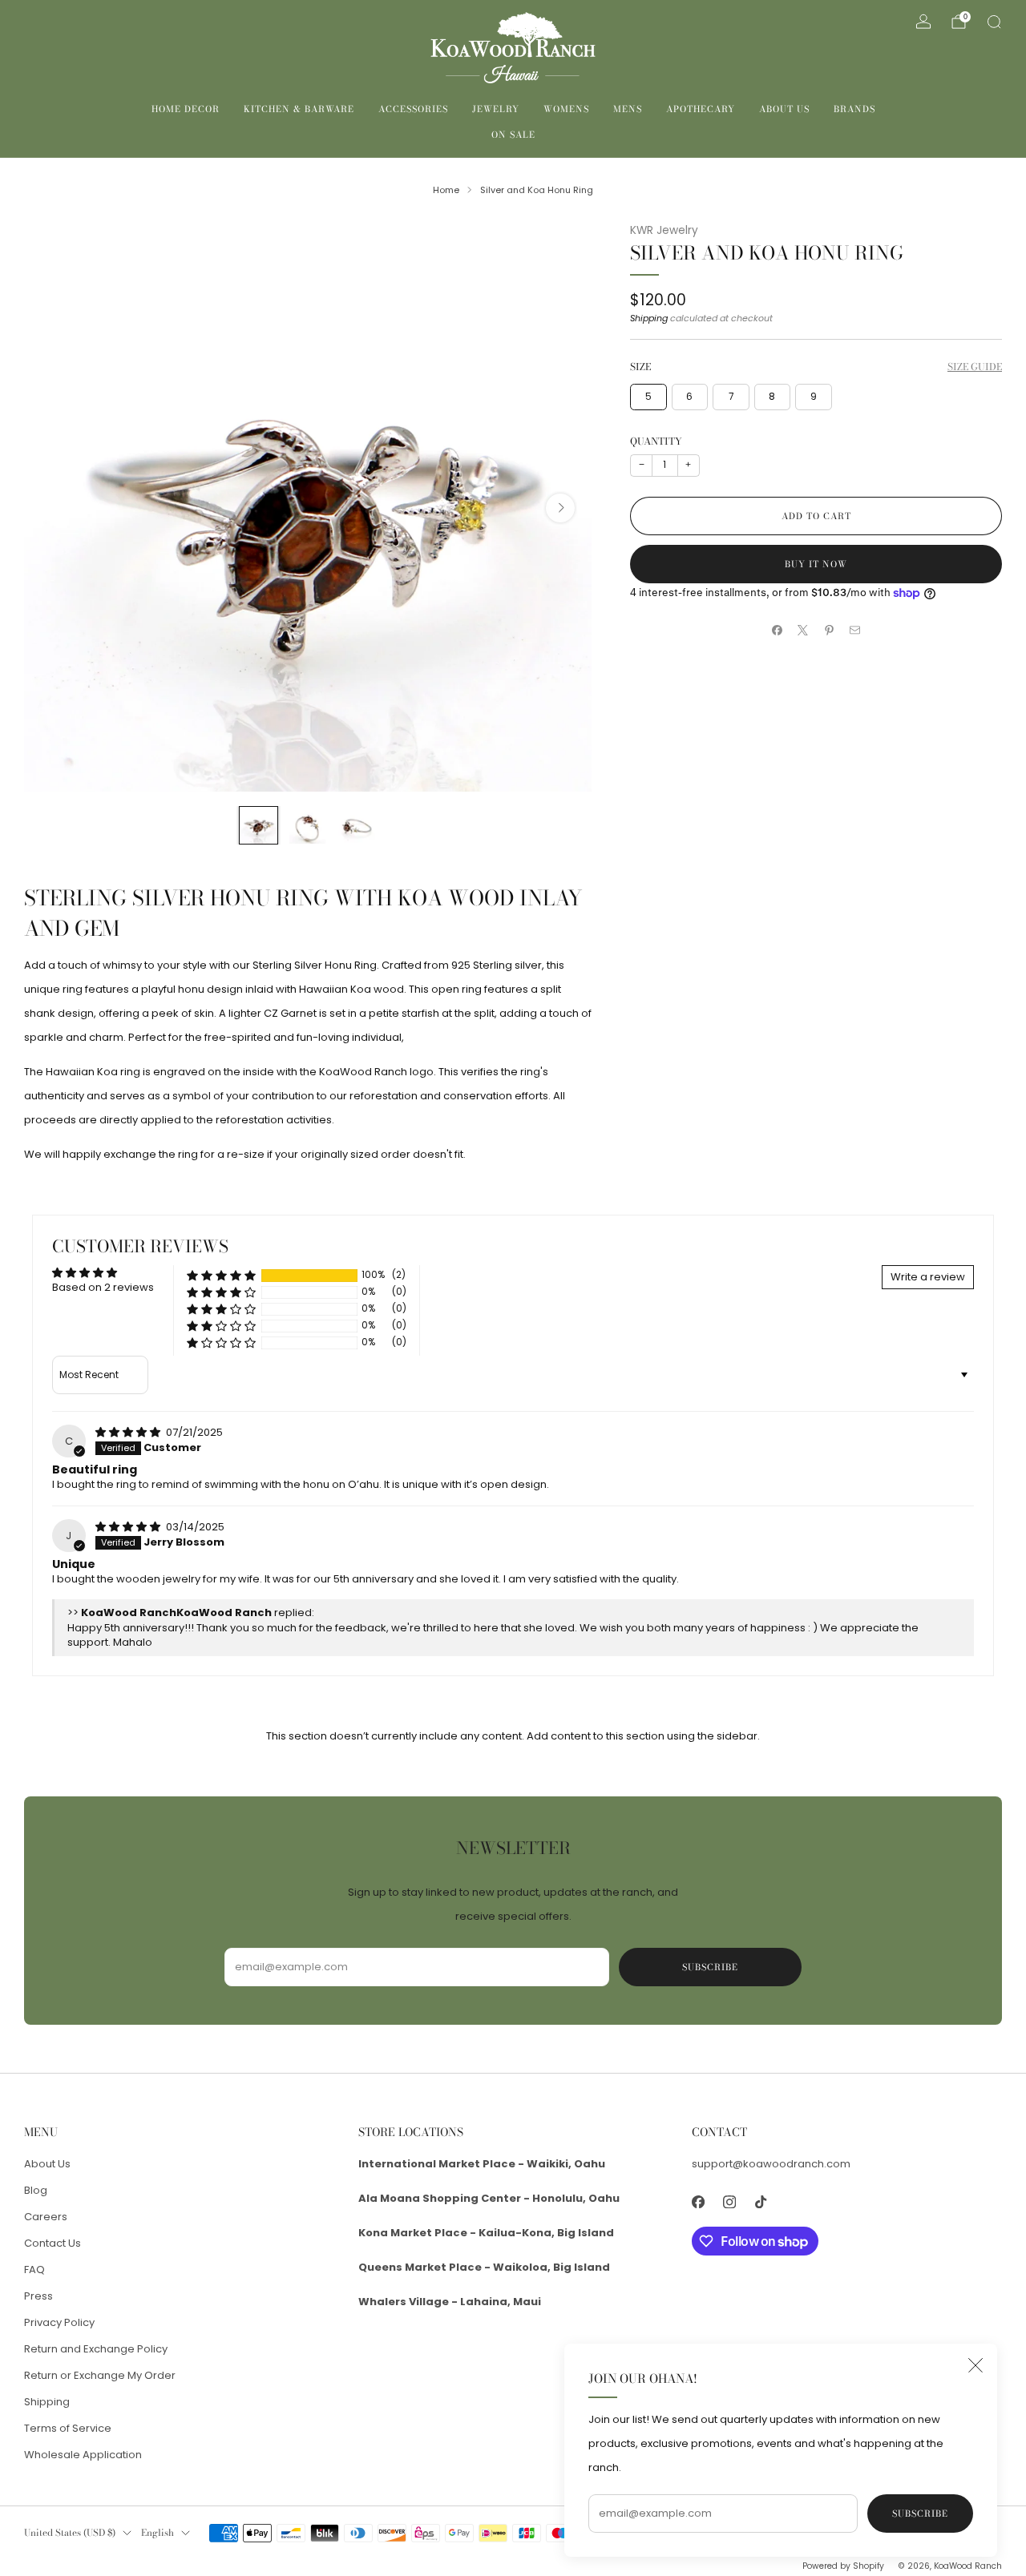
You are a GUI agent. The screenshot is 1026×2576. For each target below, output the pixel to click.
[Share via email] (855, 631)
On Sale (513, 135)
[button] (221, 1275)
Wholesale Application (83, 2455)
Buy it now (816, 564)
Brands (854, 109)
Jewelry (496, 109)
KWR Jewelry (664, 230)
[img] (129, 1432)
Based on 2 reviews (103, 1287)
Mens (628, 109)
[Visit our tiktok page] (761, 2201)
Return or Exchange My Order (100, 2375)
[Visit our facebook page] (699, 2201)
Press (38, 2296)
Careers (46, 2217)
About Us (784, 109)
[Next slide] (560, 508)
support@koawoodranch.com (771, 2164)
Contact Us (53, 2243)
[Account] (923, 22)
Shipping (649, 318)
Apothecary (701, 109)
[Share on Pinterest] (830, 631)
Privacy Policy (59, 2322)
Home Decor (186, 109)
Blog (36, 2190)
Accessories (413, 109)
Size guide (975, 367)
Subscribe (920, 2514)
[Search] (994, 22)
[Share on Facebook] (778, 631)
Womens (566, 109)
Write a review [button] (928, 1277)
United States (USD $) (70, 2533)
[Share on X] (803, 631)
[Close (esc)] (976, 2365)
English (158, 2533)
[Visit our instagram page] (730, 2201)
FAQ (34, 2270)
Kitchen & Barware (299, 109)
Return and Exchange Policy (96, 2349)
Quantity (656, 441)
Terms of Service (68, 2428)
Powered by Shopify (843, 2566)
